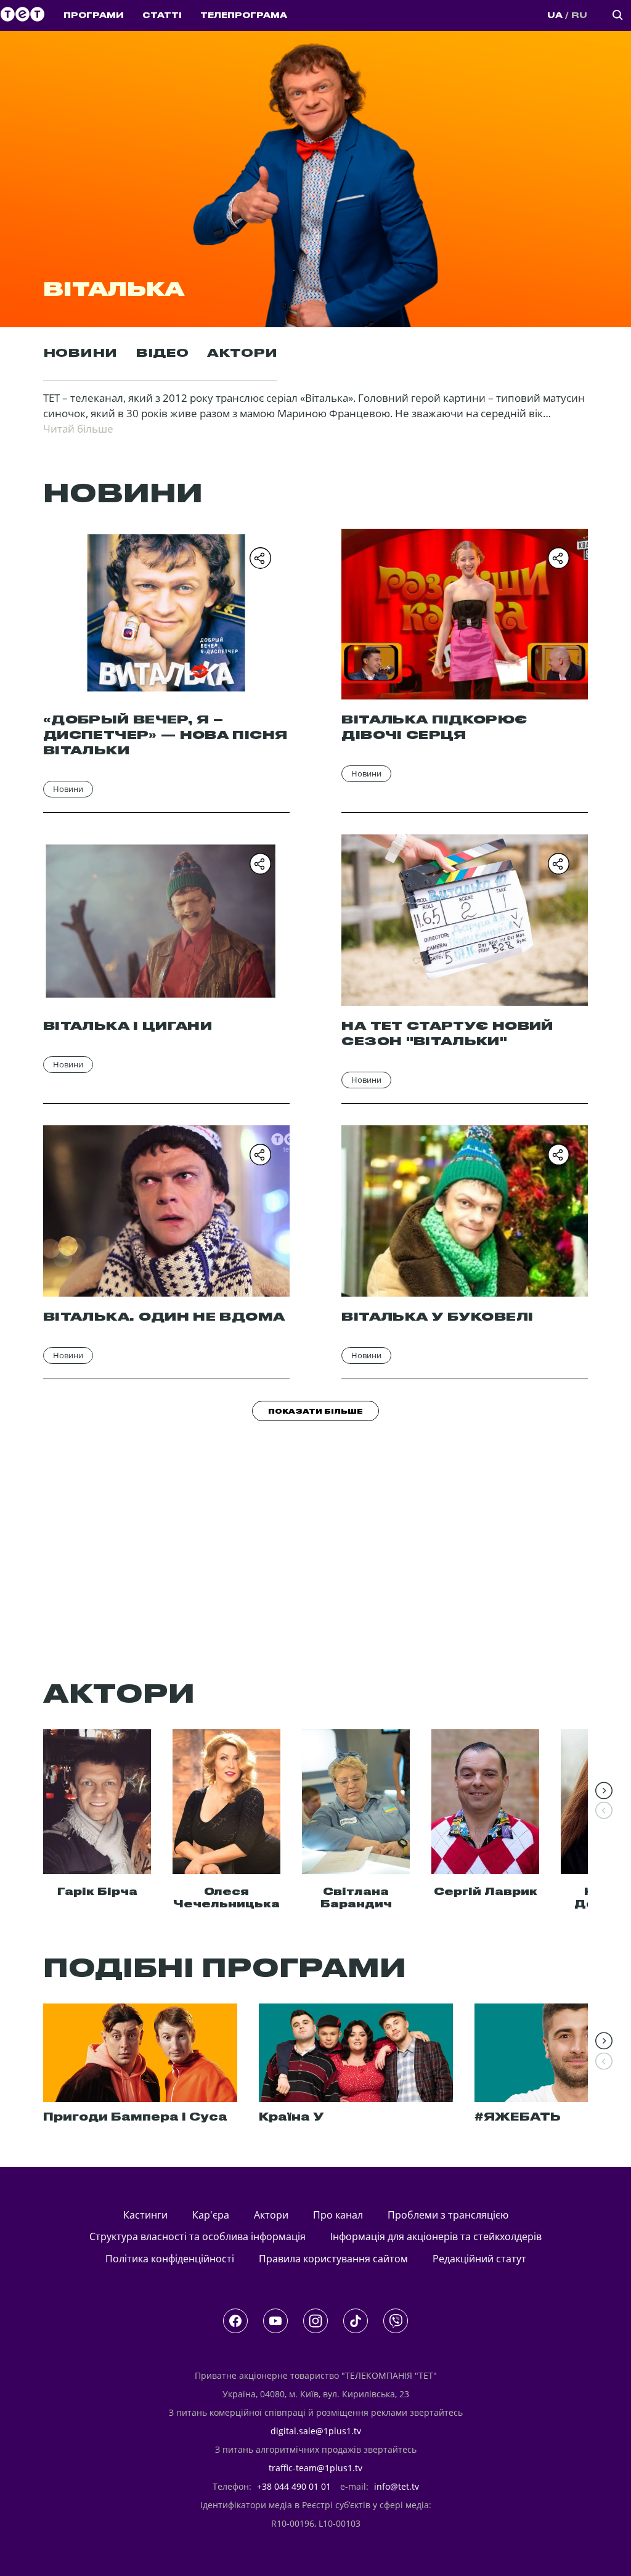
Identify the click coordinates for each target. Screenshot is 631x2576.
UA (555, 15)
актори (271, 2215)
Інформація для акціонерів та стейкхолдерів (436, 2236)
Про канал (338, 2215)
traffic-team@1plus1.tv (315, 2468)
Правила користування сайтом (333, 2259)
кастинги (145, 2215)
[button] (604, 1791)
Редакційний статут (479, 2259)
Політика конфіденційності (170, 2259)
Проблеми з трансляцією (448, 2215)
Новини (68, 789)
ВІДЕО (162, 354)
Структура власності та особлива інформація (197, 2236)
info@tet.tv (397, 2486)
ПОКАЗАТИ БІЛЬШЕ (315, 1412)
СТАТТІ (162, 15)
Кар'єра (211, 2215)
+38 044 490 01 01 (294, 2486)
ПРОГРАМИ (94, 15)
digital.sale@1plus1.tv (316, 2431)
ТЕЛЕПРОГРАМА (244, 15)
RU (579, 15)
